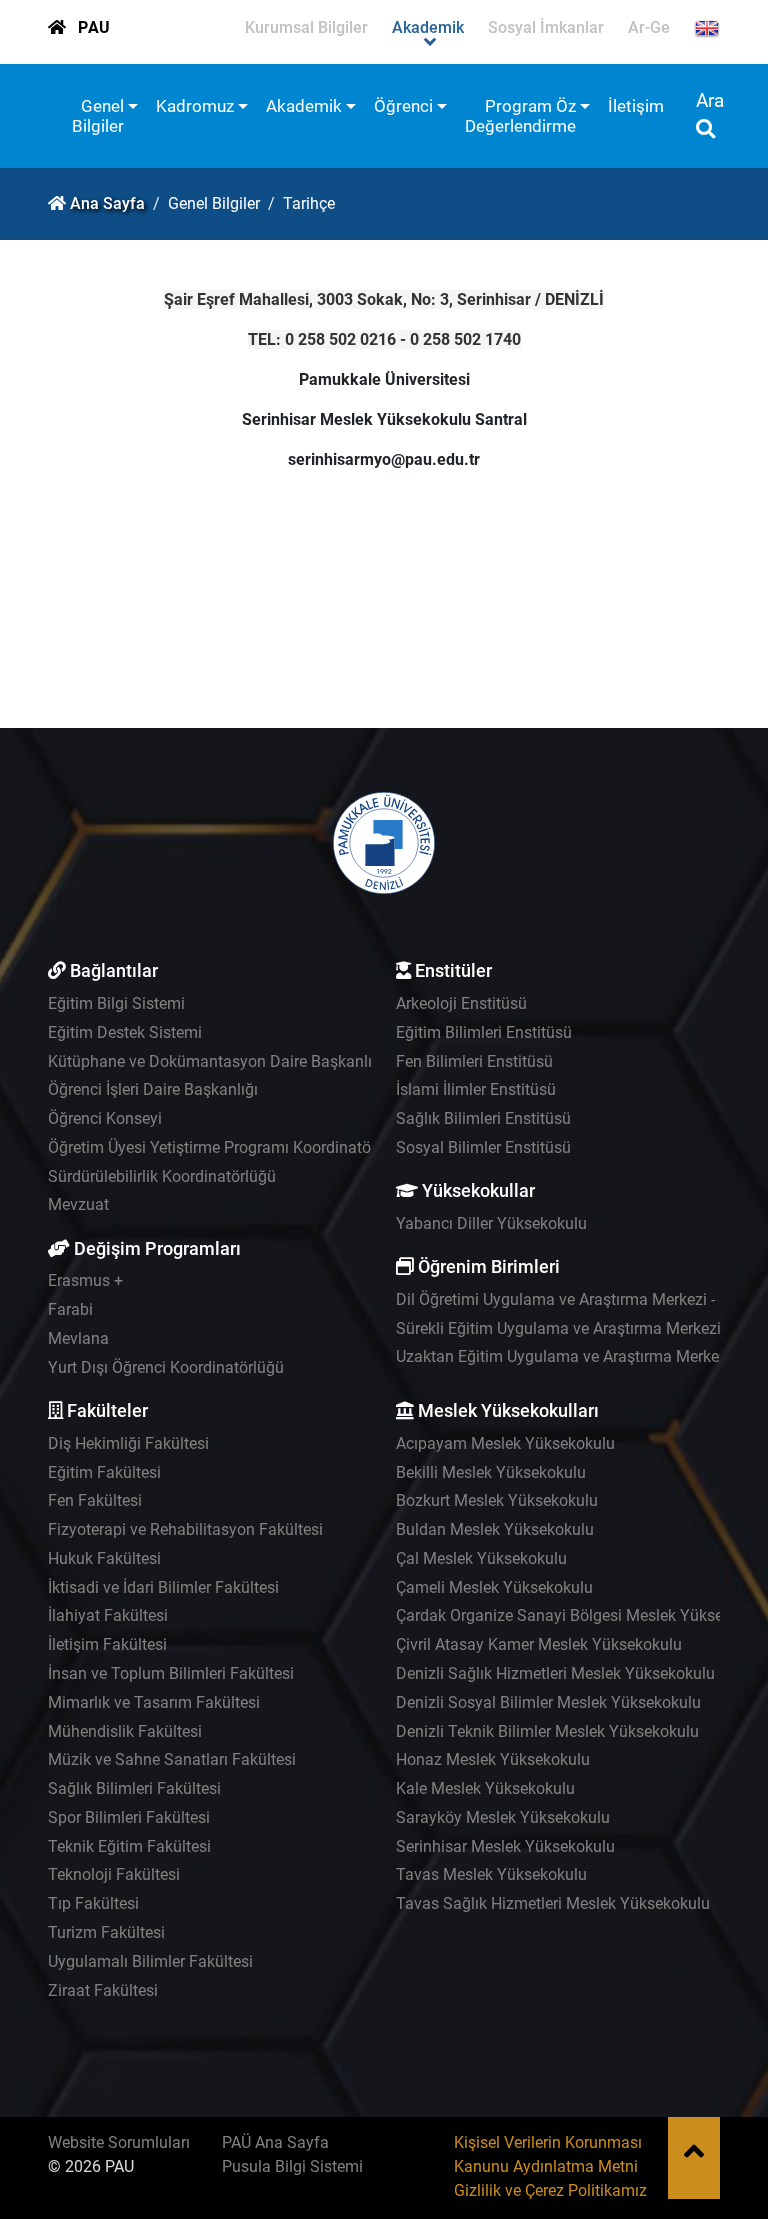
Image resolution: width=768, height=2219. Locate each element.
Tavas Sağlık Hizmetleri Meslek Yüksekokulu (553, 1903)
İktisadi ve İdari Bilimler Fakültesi (163, 1587)
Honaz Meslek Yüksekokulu (493, 1759)
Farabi (70, 1309)
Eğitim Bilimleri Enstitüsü (484, 1032)
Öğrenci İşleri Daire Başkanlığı (153, 1089)
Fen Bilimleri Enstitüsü (474, 1061)
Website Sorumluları (119, 2142)
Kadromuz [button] (195, 106)
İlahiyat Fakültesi (108, 1615)
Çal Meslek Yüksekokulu (481, 1558)
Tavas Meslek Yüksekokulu (491, 1874)
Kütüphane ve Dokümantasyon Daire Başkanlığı (216, 1061)
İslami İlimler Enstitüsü (476, 1089)
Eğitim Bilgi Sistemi (116, 1003)
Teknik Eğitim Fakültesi (129, 1846)
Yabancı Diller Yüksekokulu (491, 1223)
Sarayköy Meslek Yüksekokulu (503, 1817)
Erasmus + (85, 1280)
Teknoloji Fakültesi (114, 1874)
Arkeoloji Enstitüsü (461, 1003)
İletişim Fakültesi (107, 1644)
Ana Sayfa (107, 203)
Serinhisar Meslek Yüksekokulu (505, 1846)
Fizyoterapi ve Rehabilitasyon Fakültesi (185, 1529)
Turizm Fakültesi (106, 1932)
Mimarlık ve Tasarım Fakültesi (154, 1702)
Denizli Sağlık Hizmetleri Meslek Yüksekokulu (555, 1673)
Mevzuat (78, 1204)
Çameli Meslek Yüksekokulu (494, 1587)
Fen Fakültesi (95, 1500)
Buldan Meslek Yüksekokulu (495, 1529)
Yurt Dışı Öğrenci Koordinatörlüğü (166, 1367)
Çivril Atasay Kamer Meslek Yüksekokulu (539, 1644)
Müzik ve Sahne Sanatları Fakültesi (172, 1759)
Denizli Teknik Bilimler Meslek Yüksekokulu (547, 1731)
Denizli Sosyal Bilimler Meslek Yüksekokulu (548, 1702)
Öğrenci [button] (403, 106)
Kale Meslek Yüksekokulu (485, 1788)
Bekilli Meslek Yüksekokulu (491, 1472)
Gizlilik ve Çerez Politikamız (550, 2190)
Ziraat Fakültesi (103, 1990)
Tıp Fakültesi (93, 1903)
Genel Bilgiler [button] (98, 116)
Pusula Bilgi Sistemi (292, 2166)
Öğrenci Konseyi (105, 1118)
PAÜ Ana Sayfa (275, 2142)
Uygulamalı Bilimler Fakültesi (150, 1961)
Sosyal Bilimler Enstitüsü (483, 1147)
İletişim (636, 106)
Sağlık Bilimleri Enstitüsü (483, 1118)
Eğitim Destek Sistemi (125, 1032)
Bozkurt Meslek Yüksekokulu (497, 1500)
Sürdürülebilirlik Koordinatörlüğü (162, 1176)
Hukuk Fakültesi (104, 1558)
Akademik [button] (304, 106)
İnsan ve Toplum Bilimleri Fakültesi (171, 1673)
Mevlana (78, 1338)
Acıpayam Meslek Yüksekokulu (505, 1443)
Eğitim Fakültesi (104, 1472)
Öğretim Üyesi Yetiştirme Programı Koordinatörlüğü (227, 1147)
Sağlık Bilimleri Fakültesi (134, 1788)
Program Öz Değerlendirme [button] (520, 116)
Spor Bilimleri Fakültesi (129, 1817)
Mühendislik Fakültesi (125, 1731)
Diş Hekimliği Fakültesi (128, 1443)
